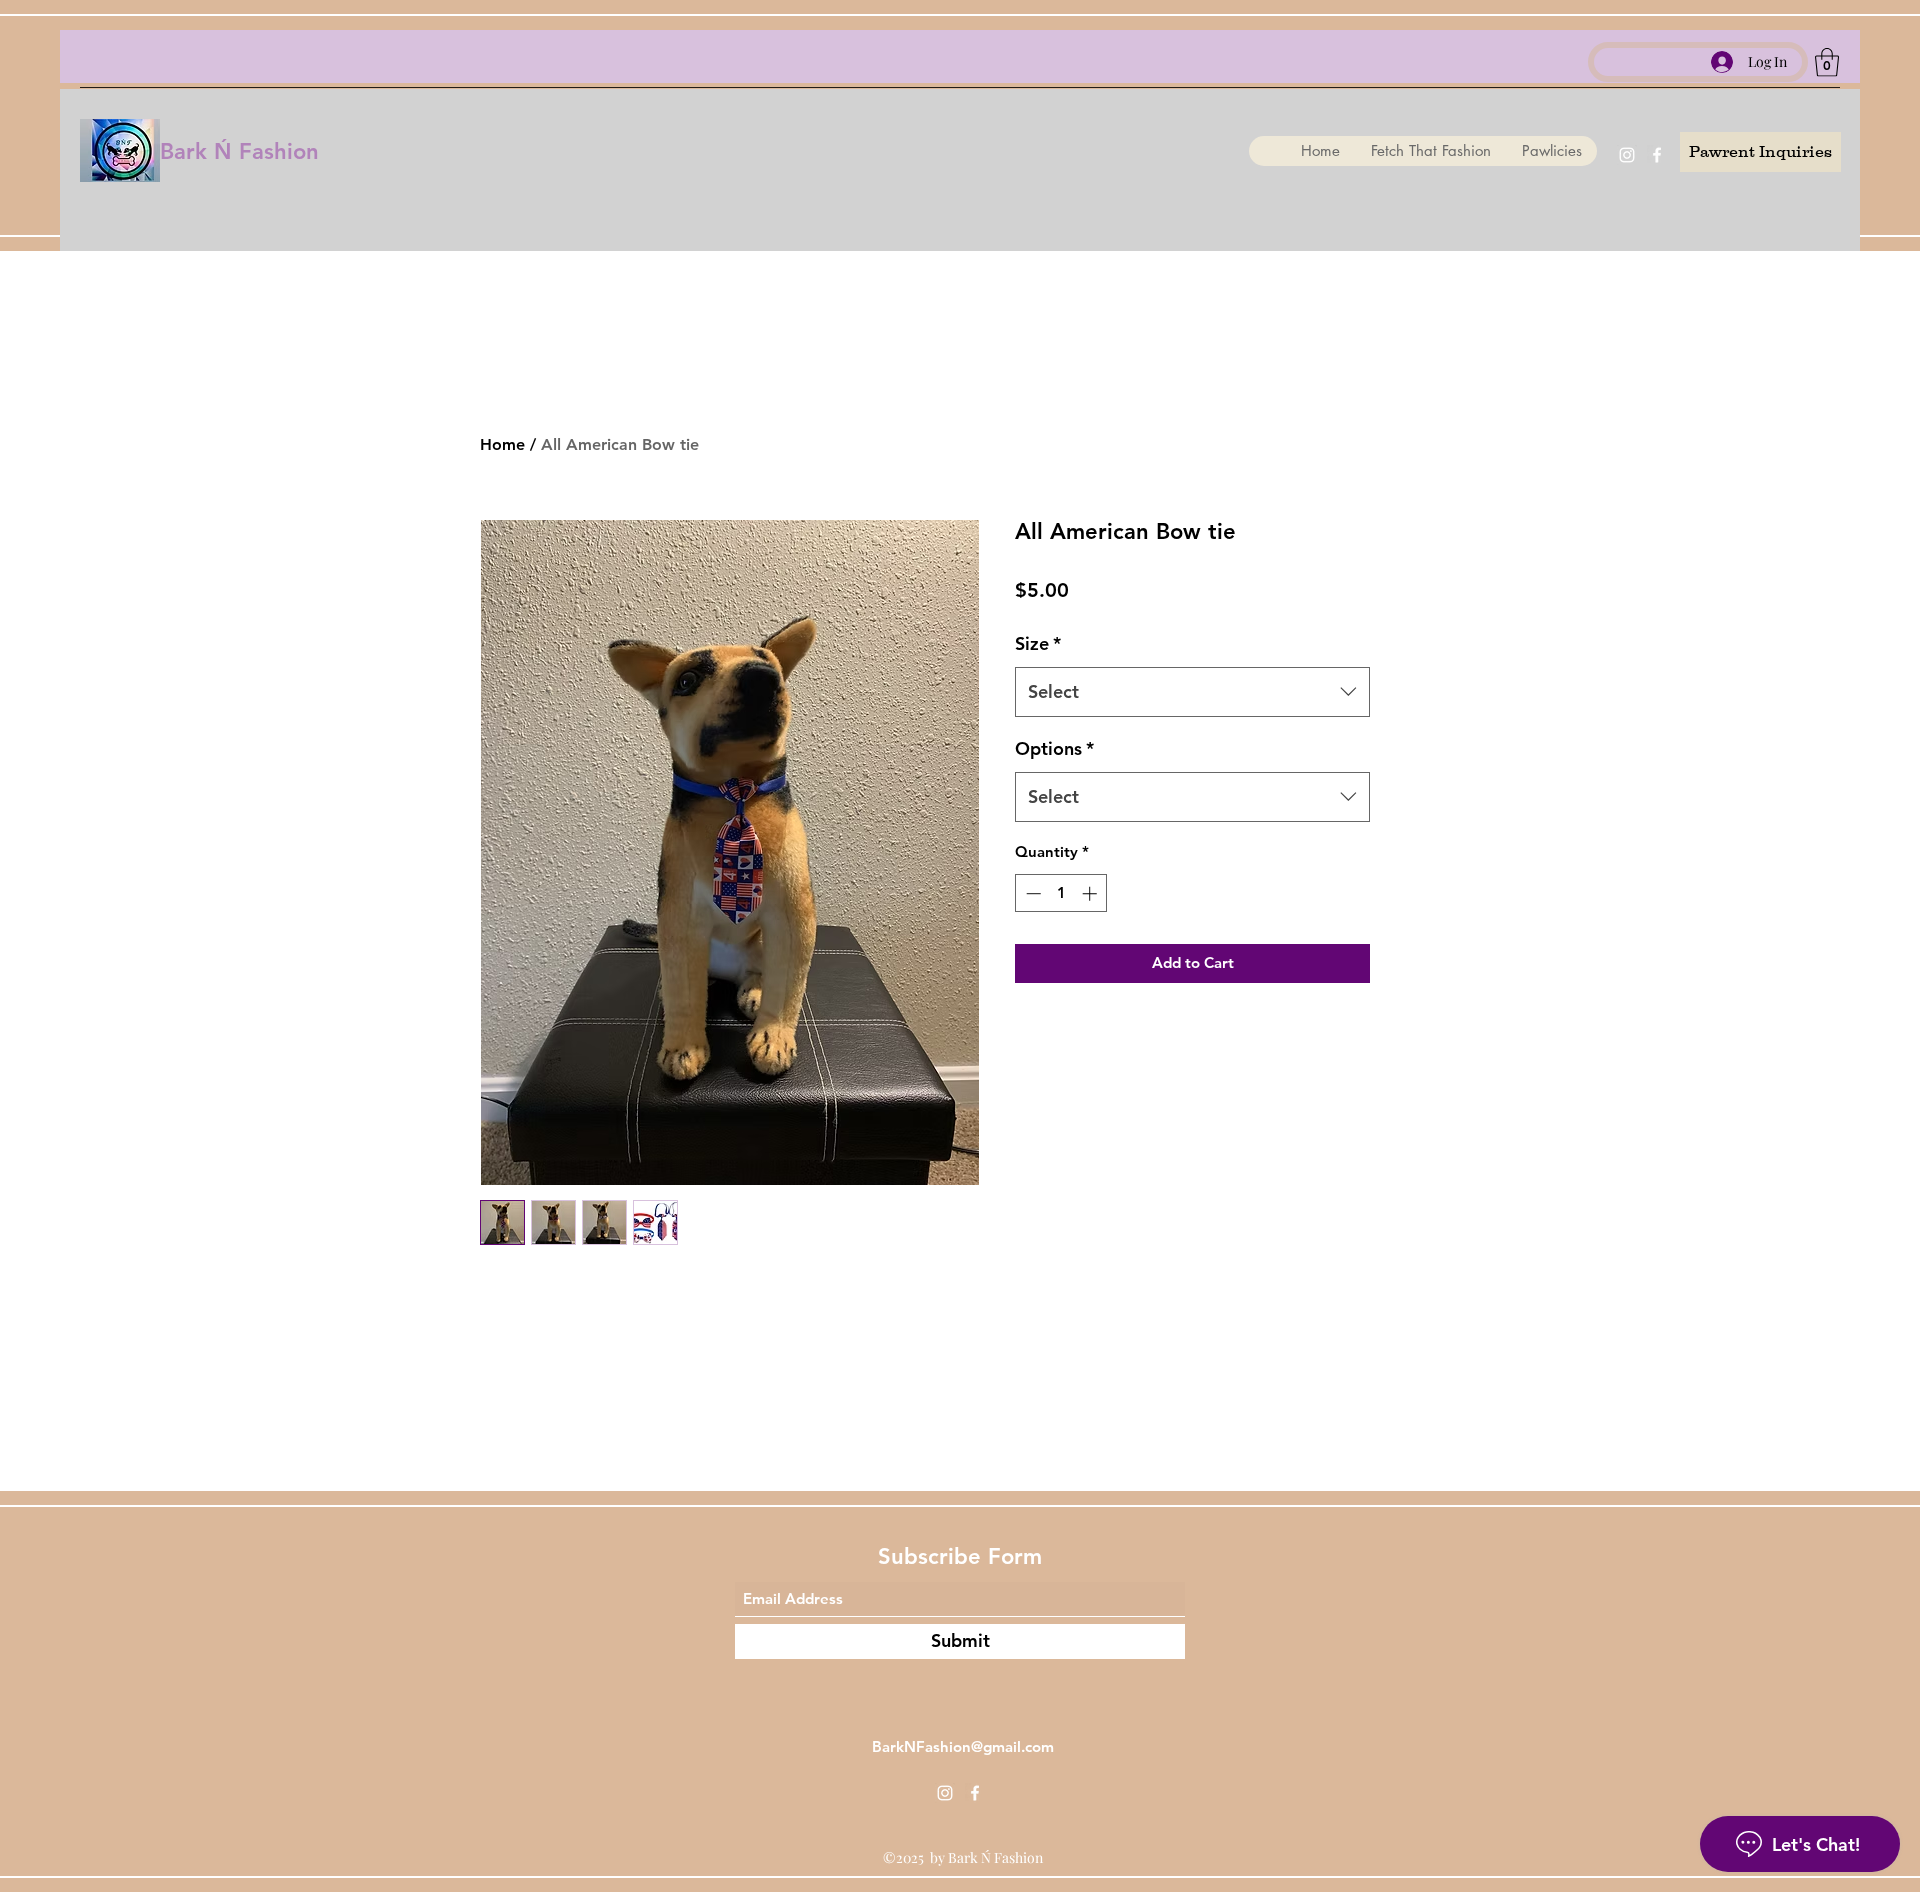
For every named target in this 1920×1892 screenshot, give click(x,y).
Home (502, 444)
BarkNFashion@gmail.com (963, 1746)
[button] (1827, 62)
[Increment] (1091, 893)
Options (1054, 748)
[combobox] (1192, 692)
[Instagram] (1627, 155)
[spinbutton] (1061, 893)
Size (1038, 643)
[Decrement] (1031, 893)
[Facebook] (1657, 155)
